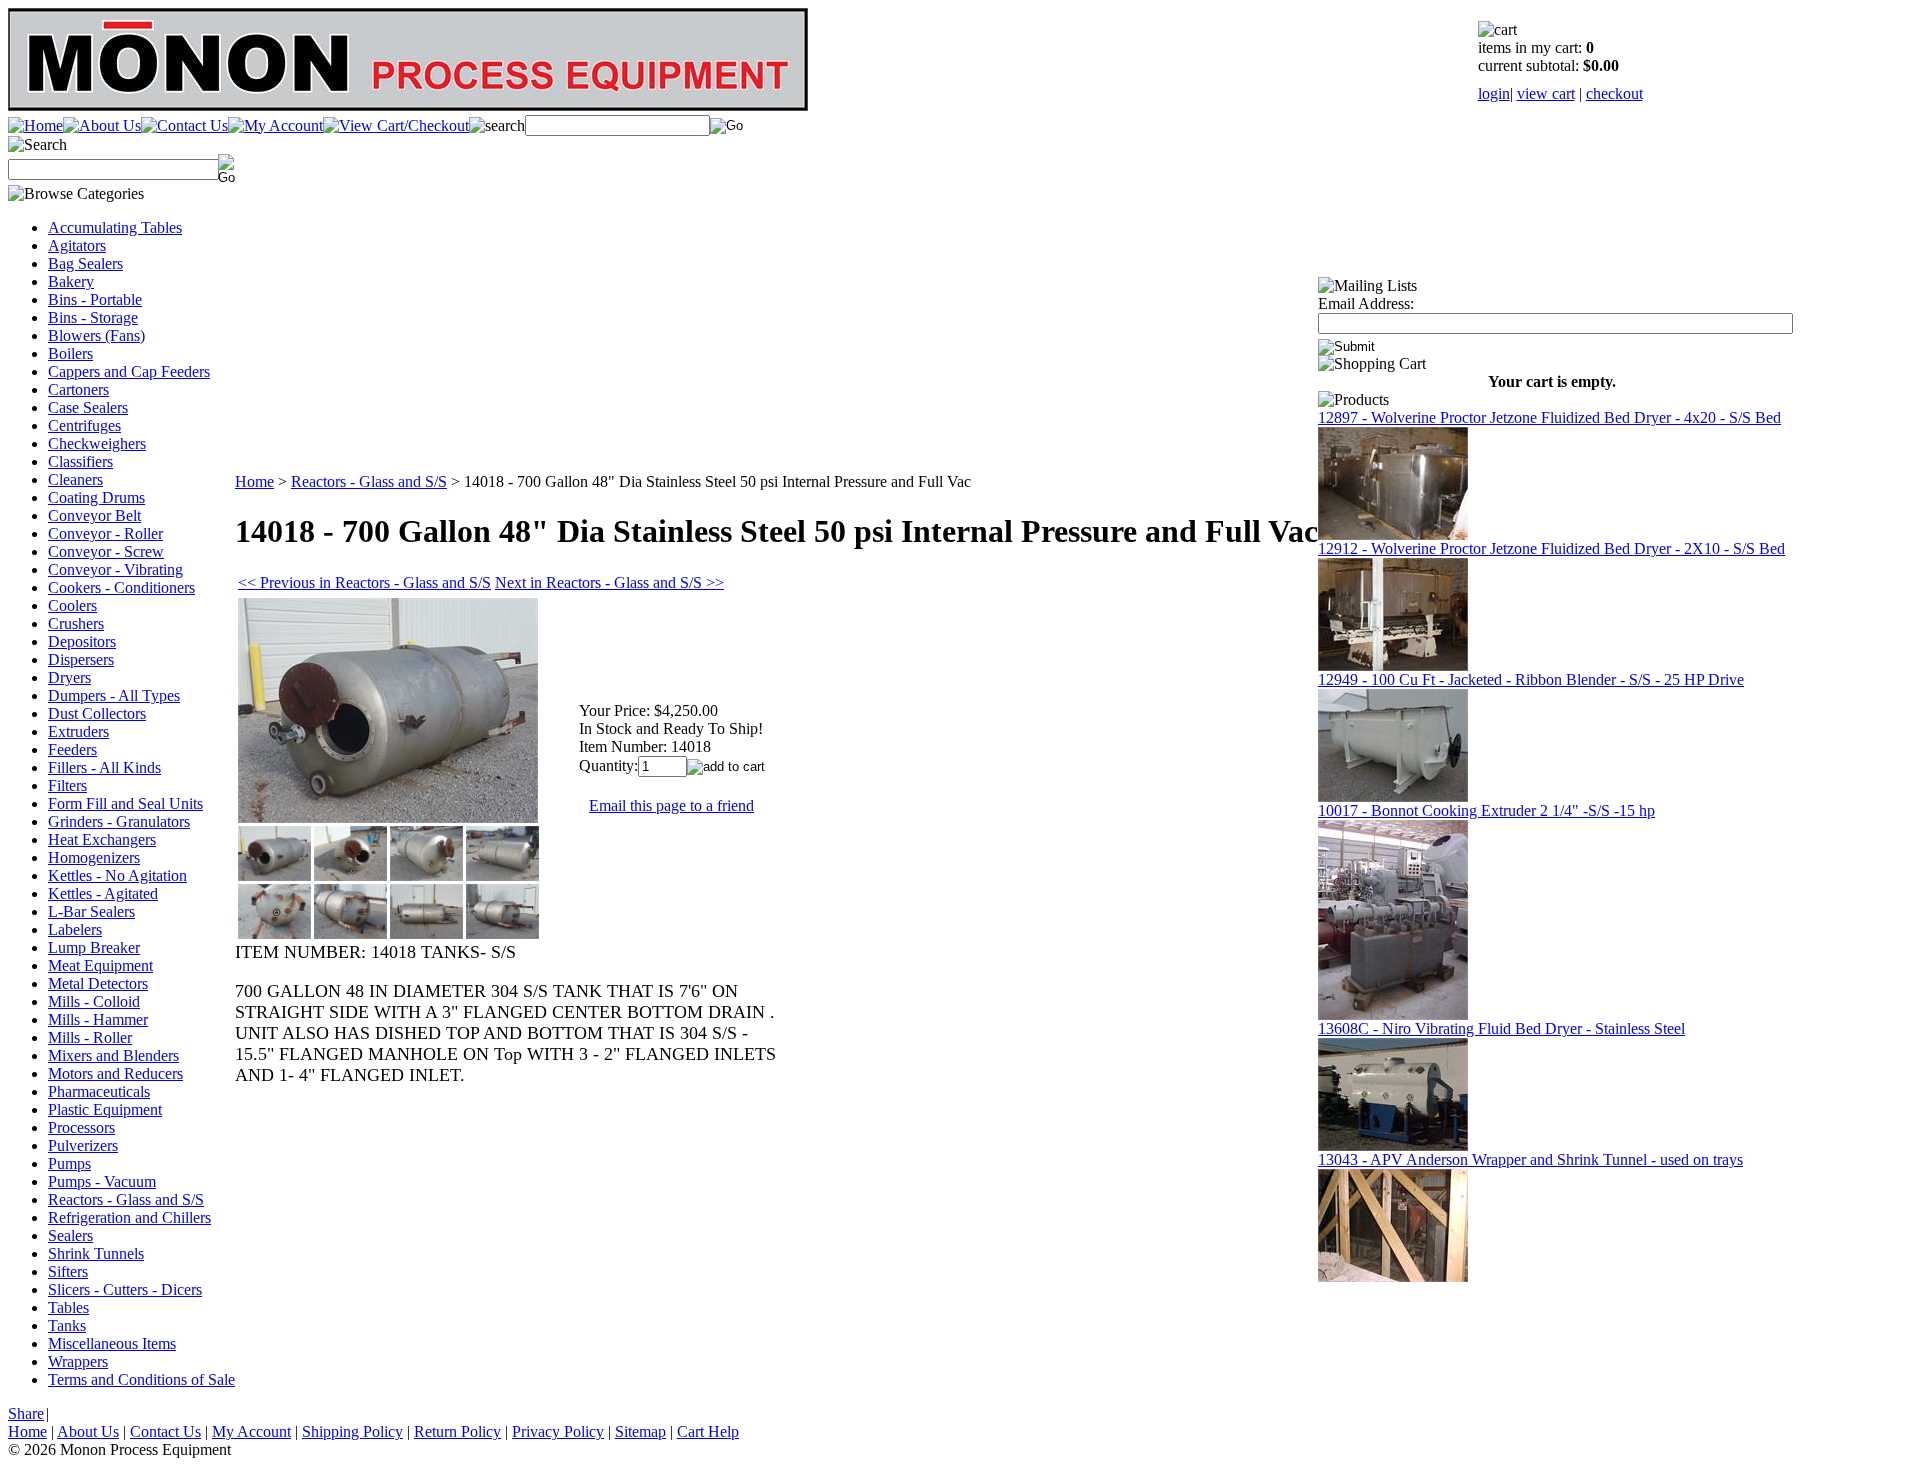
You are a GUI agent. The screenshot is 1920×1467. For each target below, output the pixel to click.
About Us (88, 1431)
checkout (1614, 93)
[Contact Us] (184, 125)
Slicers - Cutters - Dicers (125, 1289)
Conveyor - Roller (105, 533)
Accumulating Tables (115, 227)
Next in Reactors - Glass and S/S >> (609, 582)
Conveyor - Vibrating (115, 569)
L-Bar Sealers (91, 911)
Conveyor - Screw (106, 551)
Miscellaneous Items (112, 1343)
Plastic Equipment (105, 1109)
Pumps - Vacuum (102, 1181)
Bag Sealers (85, 263)
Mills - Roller (90, 1037)
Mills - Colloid (94, 1001)
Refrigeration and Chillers (129, 1217)
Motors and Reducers (115, 1073)
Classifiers (80, 461)
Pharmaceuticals (99, 1091)
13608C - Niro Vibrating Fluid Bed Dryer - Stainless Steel (1501, 1028)
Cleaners (75, 479)
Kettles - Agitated (103, 893)
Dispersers (81, 659)
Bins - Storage (93, 317)
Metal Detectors (98, 983)
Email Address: (1366, 303)
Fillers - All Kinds (104, 767)
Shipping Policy (352, 1431)
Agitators (77, 245)
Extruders (78, 731)
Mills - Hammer (98, 1019)
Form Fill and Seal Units (125, 803)
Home (254, 481)
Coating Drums (96, 497)
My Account (251, 1431)
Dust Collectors (97, 713)
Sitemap (640, 1431)
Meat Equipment (100, 965)
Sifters (68, 1271)
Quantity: (608, 765)
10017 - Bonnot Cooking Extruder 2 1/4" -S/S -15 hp (1486, 810)
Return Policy (457, 1431)
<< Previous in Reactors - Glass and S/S (364, 582)
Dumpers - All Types (114, 695)
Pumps (69, 1163)
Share (26, 1413)
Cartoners (78, 389)
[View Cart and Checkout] (396, 125)
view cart (1546, 93)
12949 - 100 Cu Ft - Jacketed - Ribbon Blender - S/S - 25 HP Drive (1531, 679)
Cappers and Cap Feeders (129, 371)
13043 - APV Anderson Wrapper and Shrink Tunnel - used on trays (1530, 1159)
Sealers (70, 1235)
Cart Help (708, 1431)
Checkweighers (97, 443)
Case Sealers (88, 407)
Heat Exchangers (102, 839)
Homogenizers (94, 857)
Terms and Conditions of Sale (141, 1379)
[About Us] (102, 125)
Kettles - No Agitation (117, 875)
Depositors (82, 641)
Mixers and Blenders (113, 1055)
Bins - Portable (95, 299)
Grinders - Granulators (119, 821)
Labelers (75, 929)
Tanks (67, 1325)
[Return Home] (35, 125)
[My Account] (275, 125)
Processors (81, 1127)
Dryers (69, 677)
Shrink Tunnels (96, 1253)
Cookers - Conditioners (121, 587)
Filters (67, 785)
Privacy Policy (558, 1431)
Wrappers (78, 1361)
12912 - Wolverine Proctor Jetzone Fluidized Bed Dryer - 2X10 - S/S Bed (1551, 548)
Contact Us (165, 1431)
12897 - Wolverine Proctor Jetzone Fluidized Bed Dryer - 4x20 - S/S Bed (1549, 417)
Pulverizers (83, 1145)
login (1494, 93)
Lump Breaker (94, 947)
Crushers (76, 623)
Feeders (72, 749)
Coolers (72, 605)
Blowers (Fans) (96, 335)
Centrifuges (84, 425)
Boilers (70, 353)
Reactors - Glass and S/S (126, 1199)
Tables (68, 1307)
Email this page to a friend (671, 805)
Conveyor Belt (94, 515)
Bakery (71, 281)
